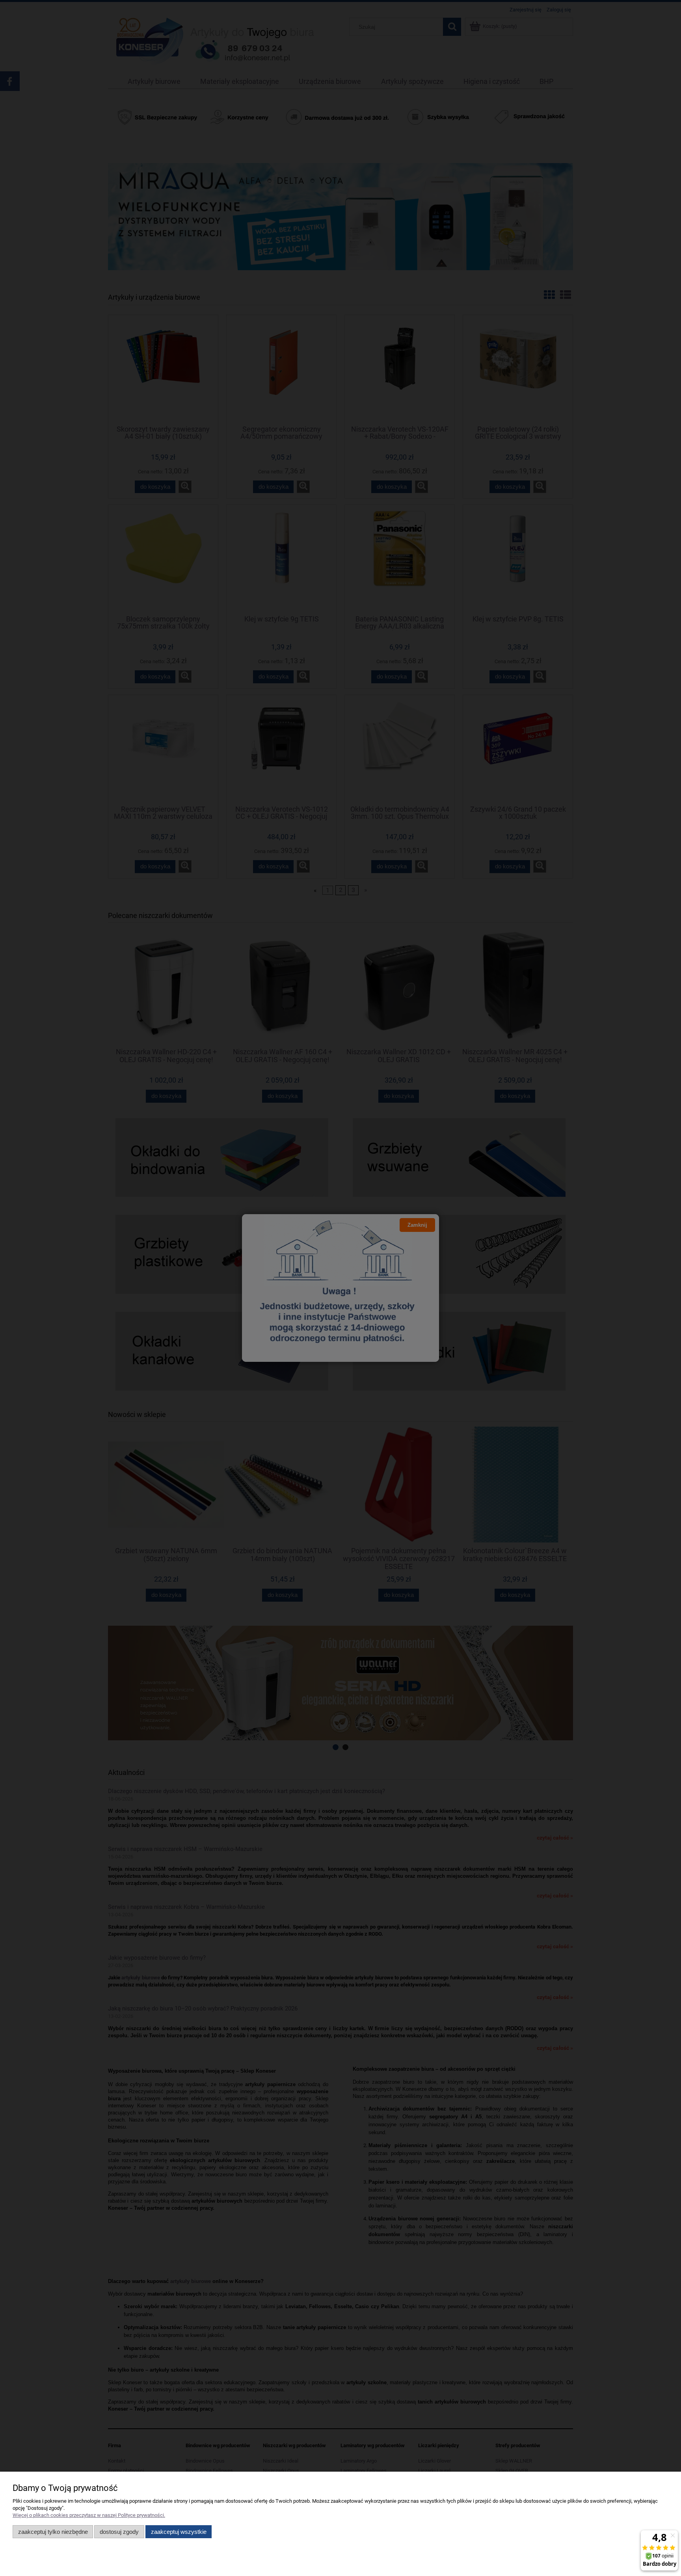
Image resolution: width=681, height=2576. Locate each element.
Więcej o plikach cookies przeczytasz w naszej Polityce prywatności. (89, 2515)
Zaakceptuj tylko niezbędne (53, 2532)
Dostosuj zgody (119, 2532)
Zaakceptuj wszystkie (179, 2532)
